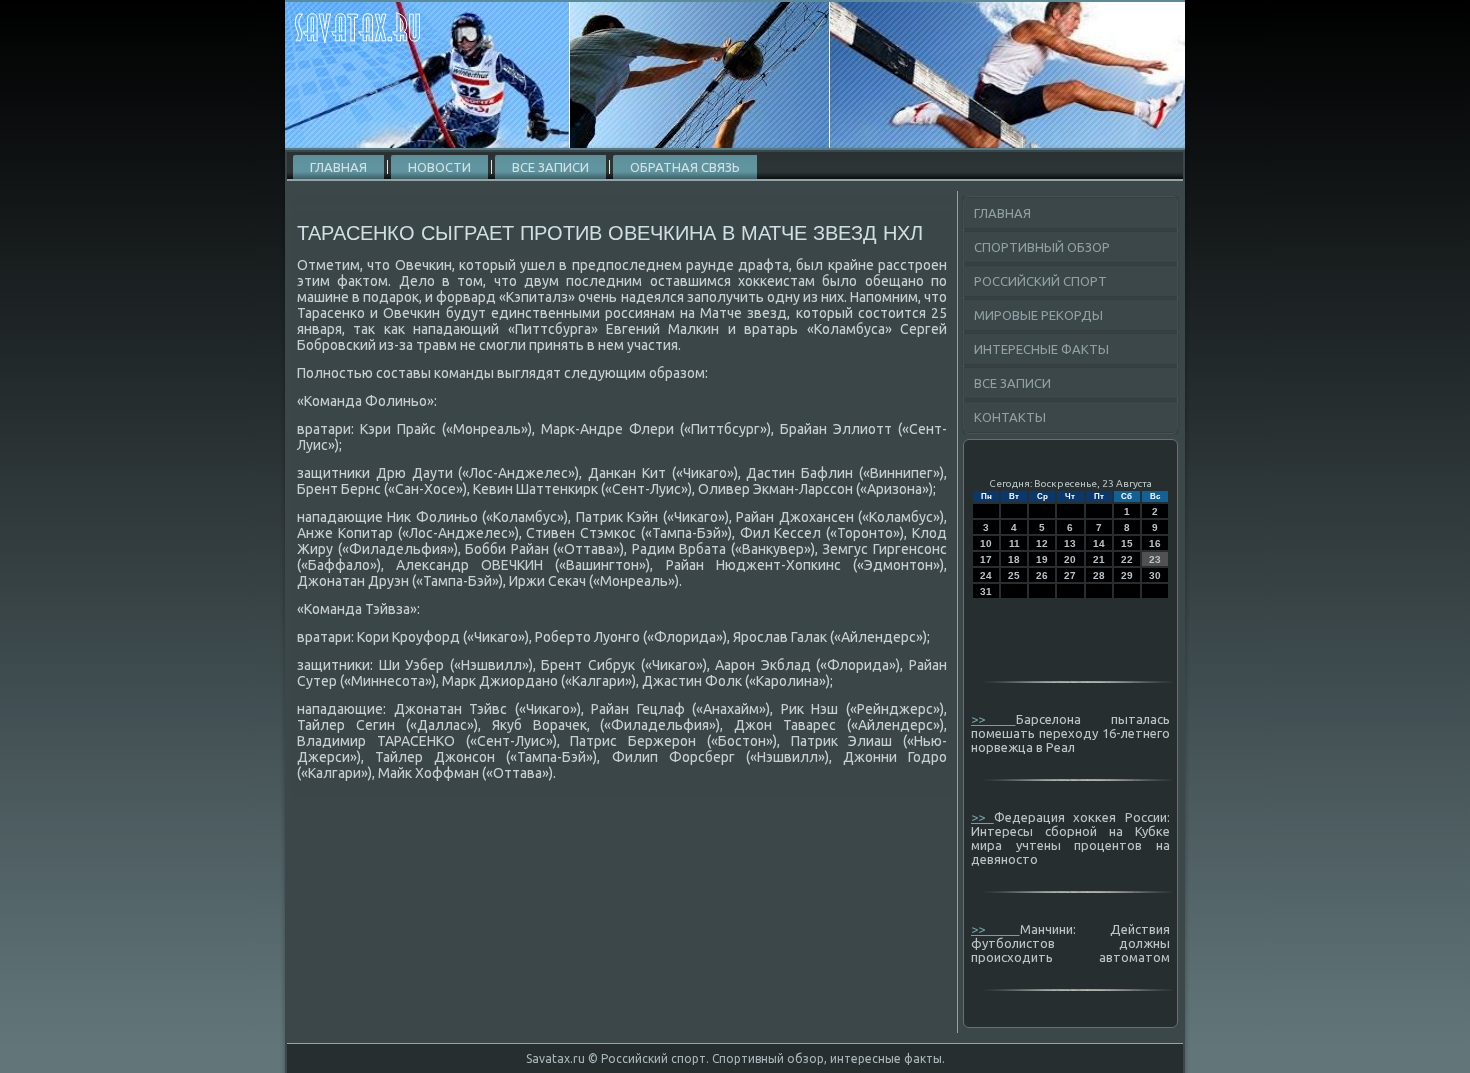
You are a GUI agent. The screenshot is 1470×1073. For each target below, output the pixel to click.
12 (1042, 543)
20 (1070, 559)
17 (986, 559)
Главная (338, 167)
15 (1127, 543)
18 (1014, 559)
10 (986, 543)
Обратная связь (685, 167)
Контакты (1010, 417)
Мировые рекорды (1038, 315)
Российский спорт (1040, 281)
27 (1070, 575)
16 (1155, 543)
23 (1155, 559)
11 (1014, 543)
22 (1127, 559)
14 (1099, 543)
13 (1070, 543)
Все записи (550, 167)
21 (1099, 559)
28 (1099, 575)
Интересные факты (1041, 349)
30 (1155, 575)
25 (1014, 575)
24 (986, 575)
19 (1042, 559)
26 (1042, 575)
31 (986, 591)
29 (1127, 575)
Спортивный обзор (1042, 247)
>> (993, 719)
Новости (439, 167)
